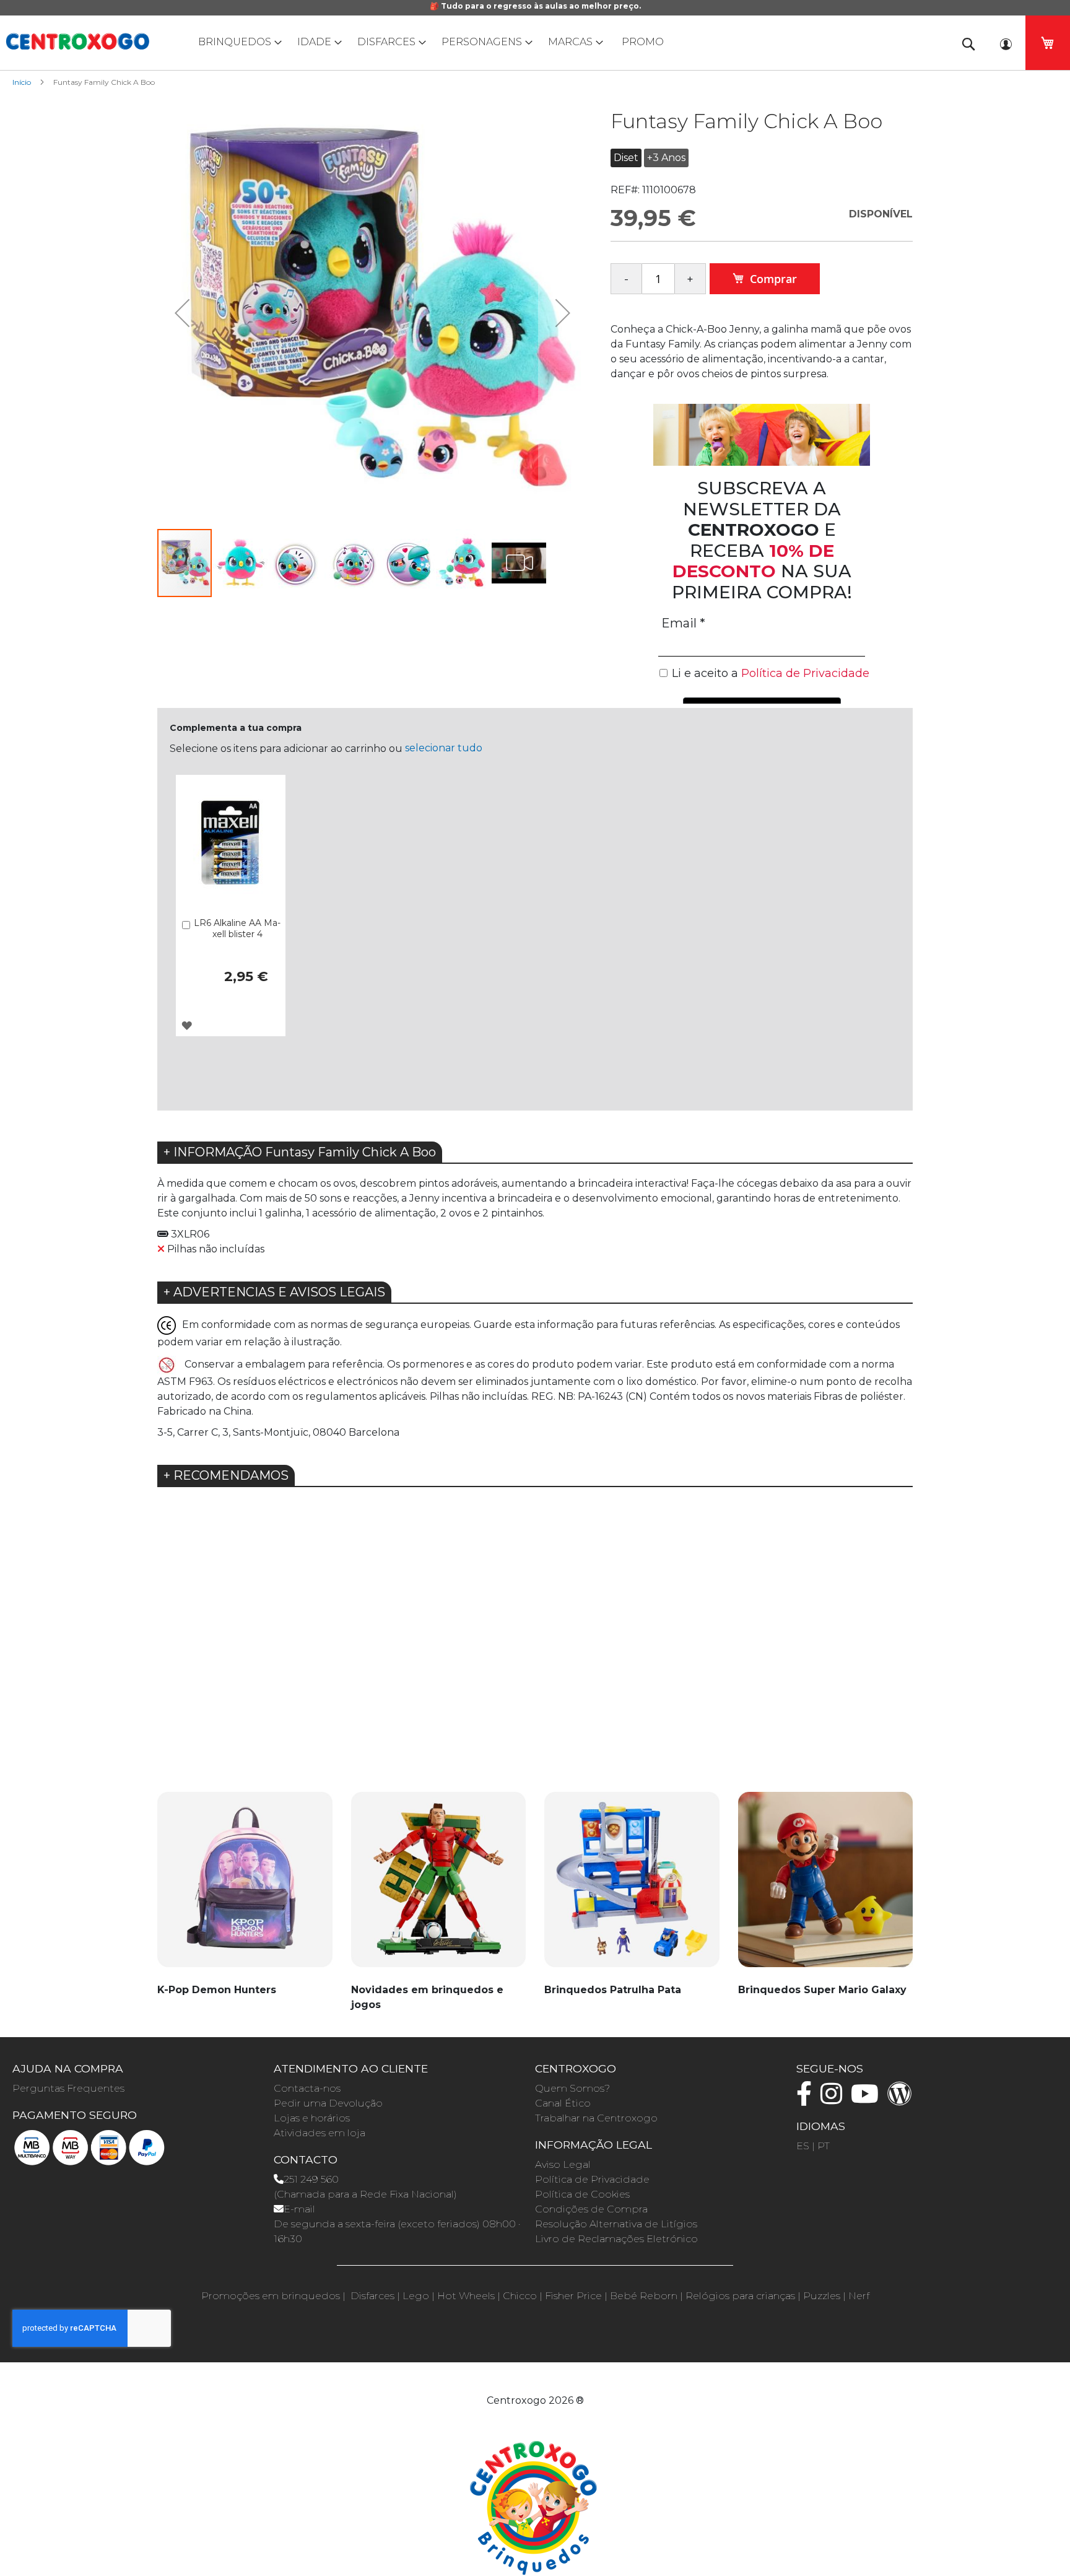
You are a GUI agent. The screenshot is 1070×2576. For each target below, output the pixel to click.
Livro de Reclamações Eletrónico (616, 2239)
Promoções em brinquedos (271, 2296)
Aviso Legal (563, 2164)
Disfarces (372, 2296)
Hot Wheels (466, 2296)
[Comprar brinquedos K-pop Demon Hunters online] (245, 1886)
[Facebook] (807, 2099)
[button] (182, 312)
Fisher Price (573, 2296)
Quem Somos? (572, 2088)
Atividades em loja (320, 2133)
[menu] (535, 42)
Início (22, 82)
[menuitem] (237, 42)
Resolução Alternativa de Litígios (616, 2224)
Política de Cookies (582, 2194)
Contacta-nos (307, 2088)
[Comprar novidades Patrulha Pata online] (632, 1886)
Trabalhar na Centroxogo (596, 2118)
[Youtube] (868, 2099)
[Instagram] (834, 2099)
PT (824, 2146)
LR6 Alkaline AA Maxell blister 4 (237, 928)
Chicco (520, 2296)
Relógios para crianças (740, 2296)
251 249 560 (311, 2179)
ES (803, 2146)
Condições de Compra (591, 2209)
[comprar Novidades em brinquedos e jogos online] (439, 1886)
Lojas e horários (312, 2118)
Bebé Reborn (644, 2296)
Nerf (859, 2296)
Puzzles (822, 2296)
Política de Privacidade (592, 2179)
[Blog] (903, 2099)
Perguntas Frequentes (68, 2088)
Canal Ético (563, 2103)
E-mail (299, 2209)
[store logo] (77, 41)
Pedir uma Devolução (328, 2103)
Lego (416, 2296)
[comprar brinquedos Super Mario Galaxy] (826, 1886)
